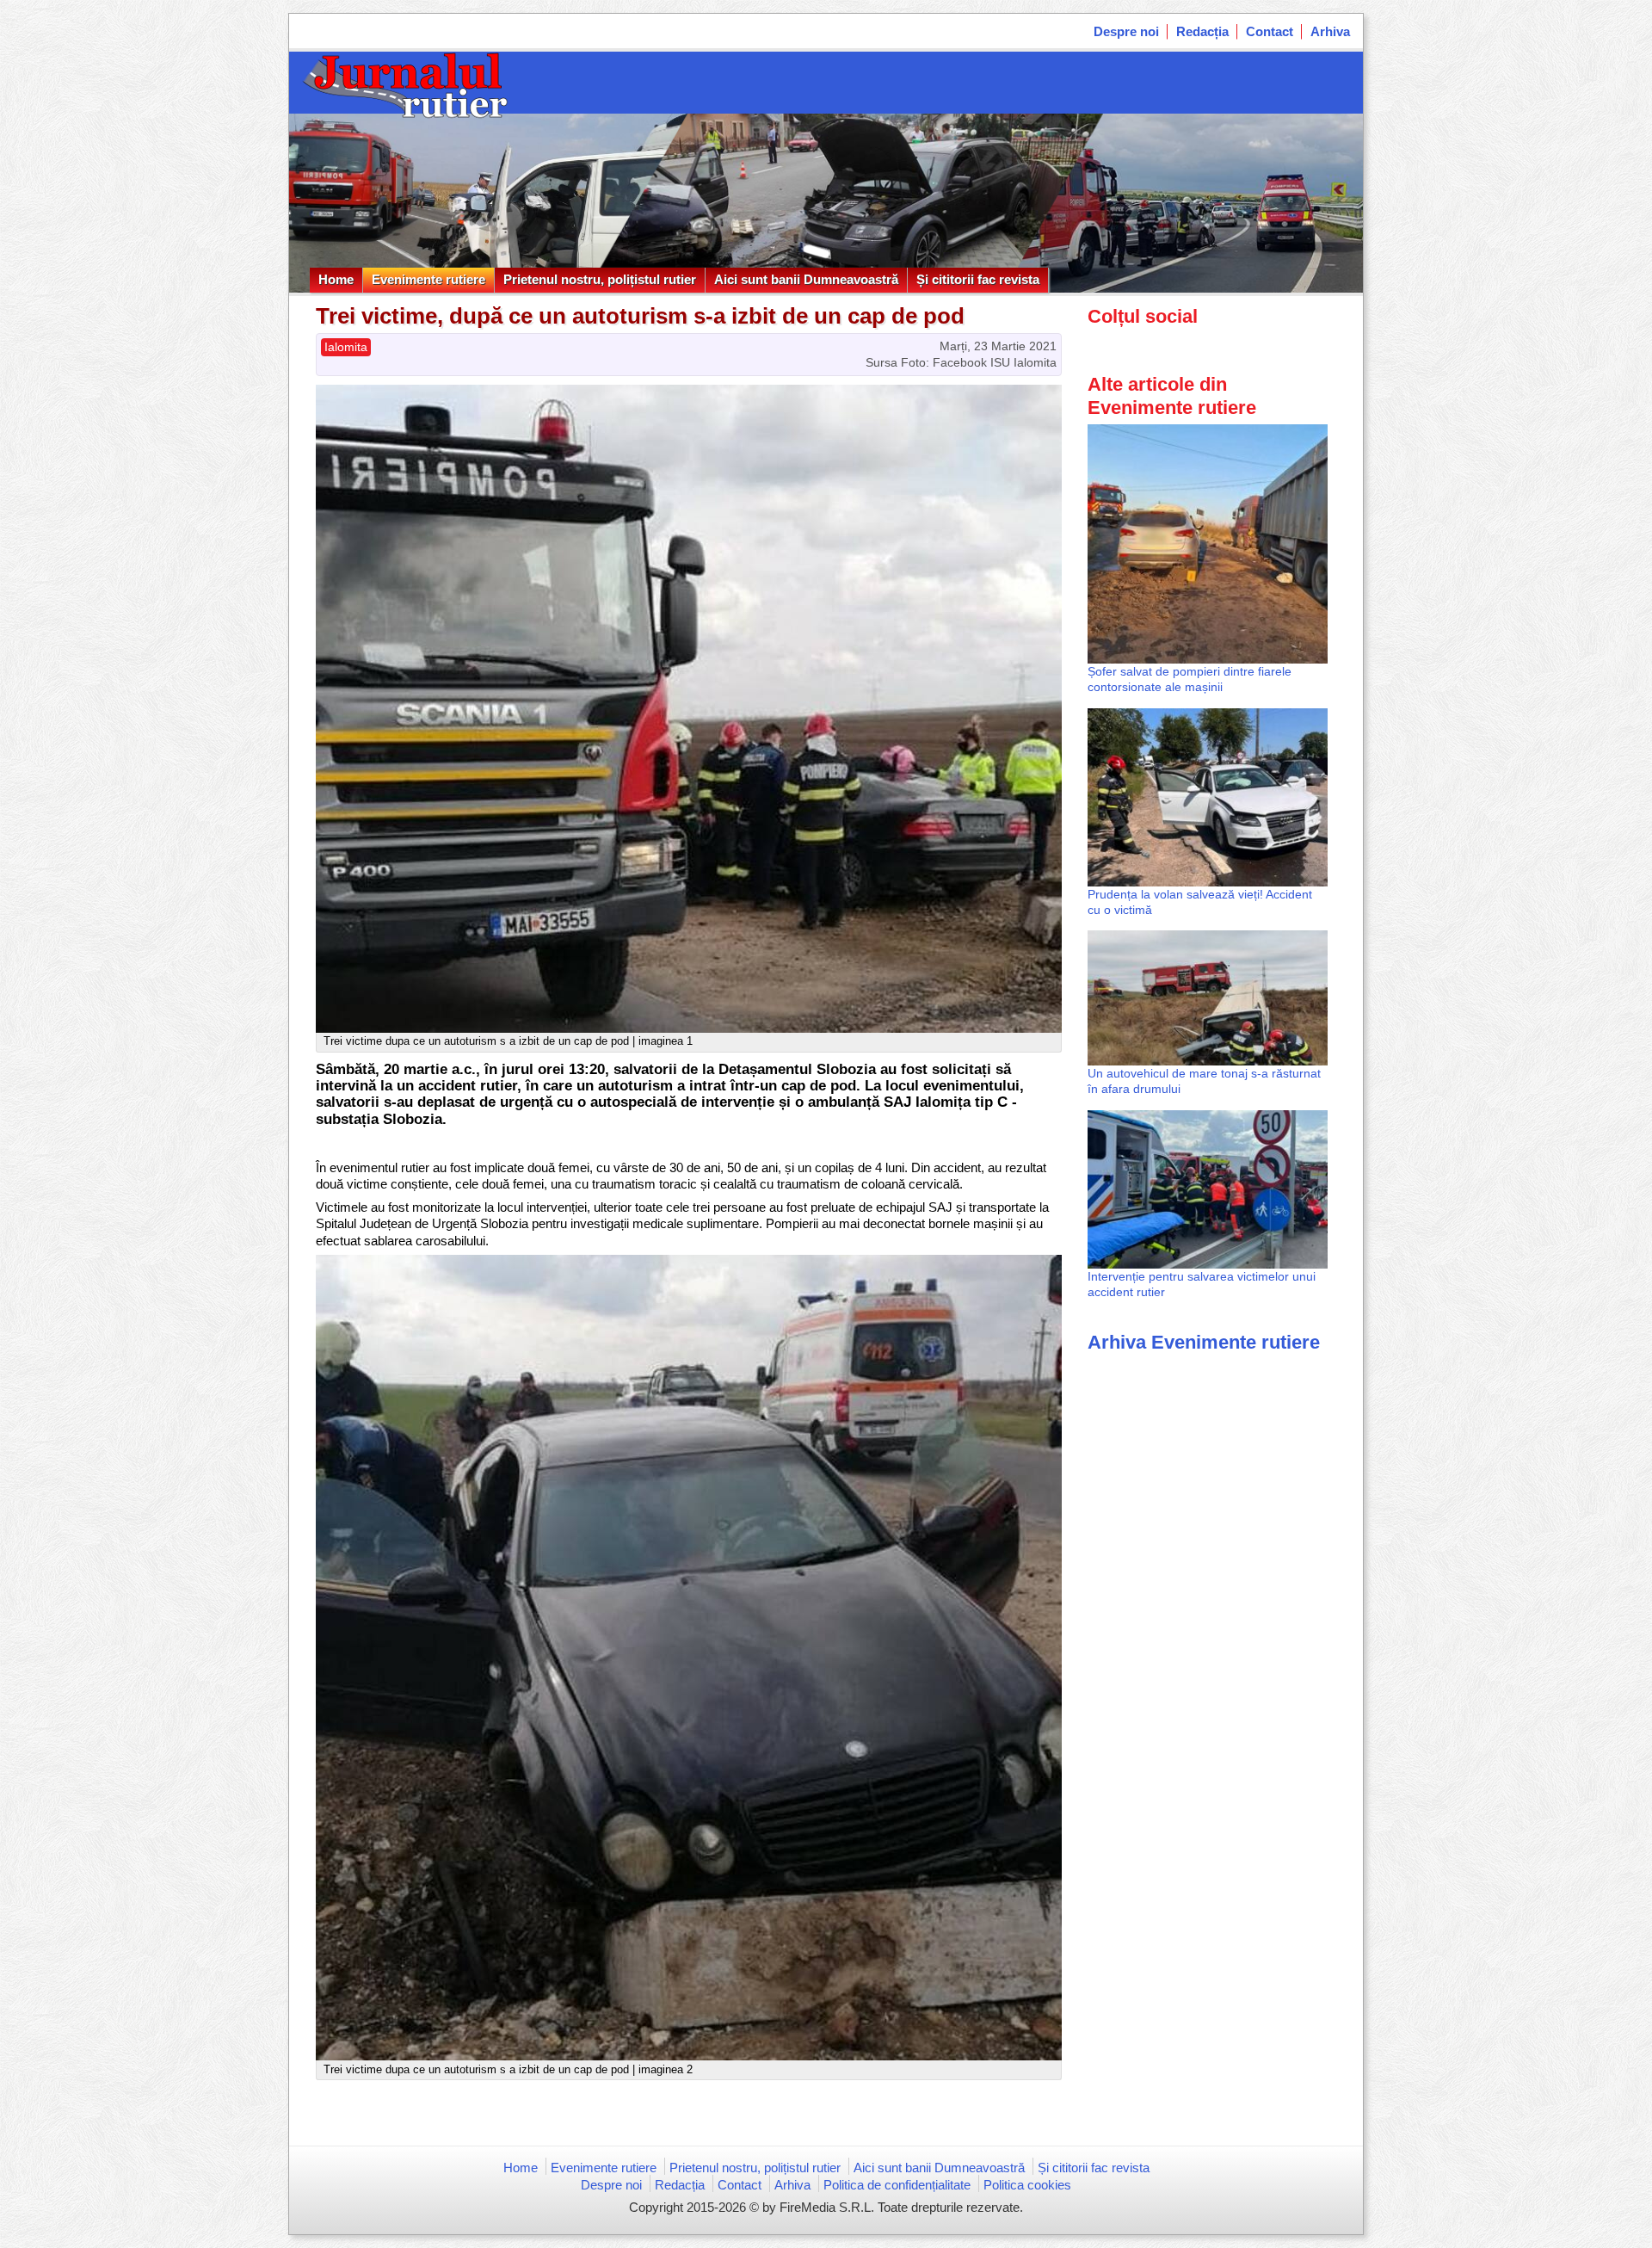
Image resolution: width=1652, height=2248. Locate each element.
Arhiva (1330, 31)
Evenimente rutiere (428, 279)
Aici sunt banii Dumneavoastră (806, 279)
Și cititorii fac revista (978, 279)
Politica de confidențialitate (897, 2185)
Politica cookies (1027, 2185)
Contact (1270, 31)
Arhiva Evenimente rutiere (1204, 1342)
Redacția (1202, 31)
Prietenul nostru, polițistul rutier (600, 279)
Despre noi (1126, 31)
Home (336, 279)
